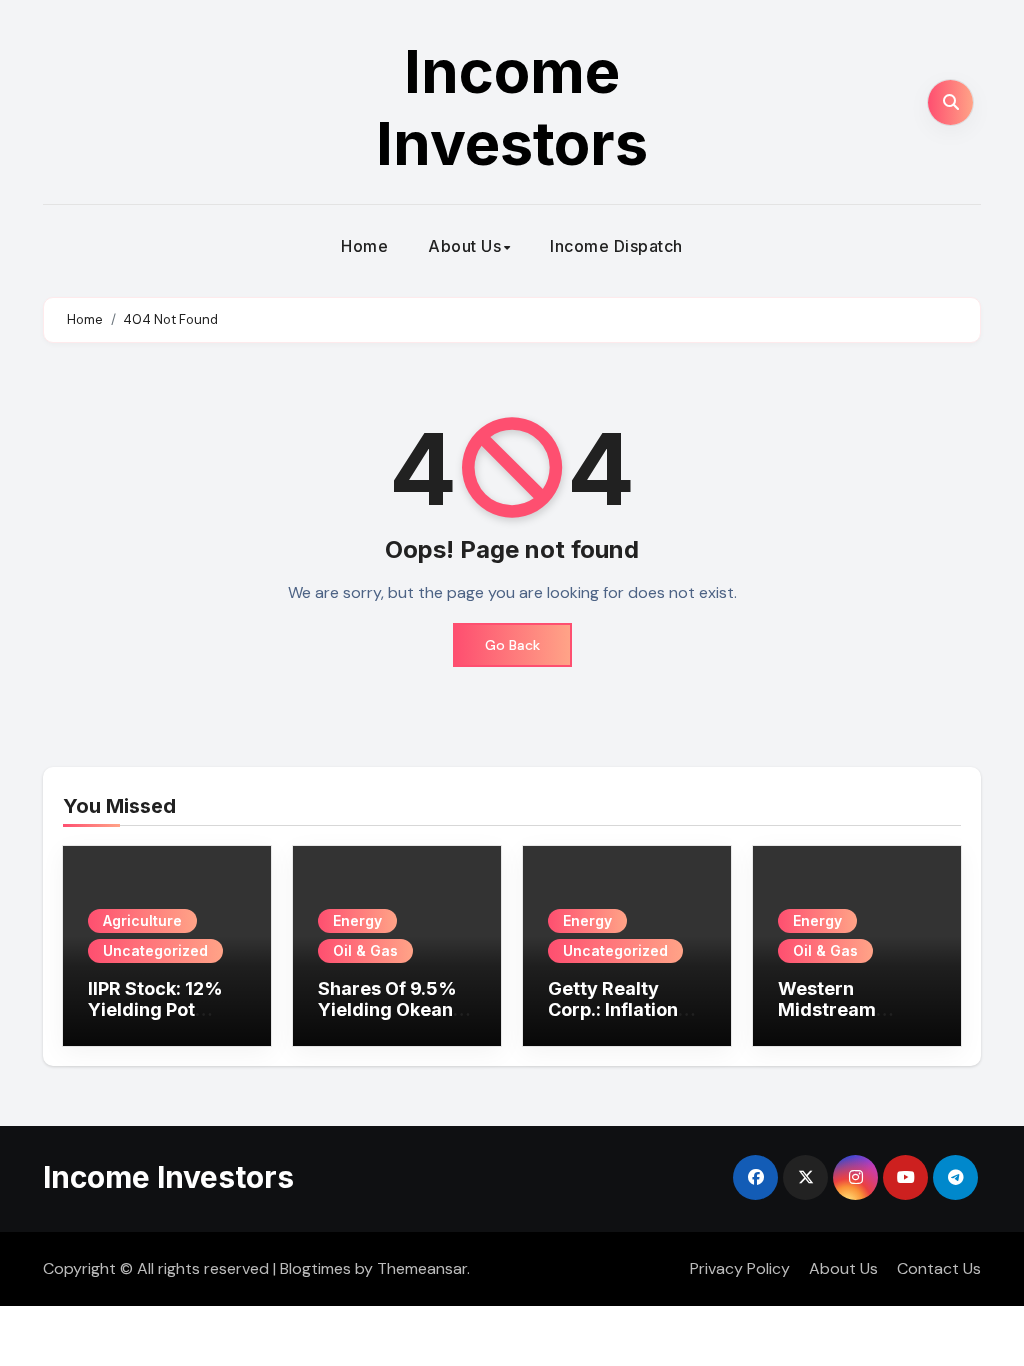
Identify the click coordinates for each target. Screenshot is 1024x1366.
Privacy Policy (740, 1268)
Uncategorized (155, 950)
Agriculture (142, 920)
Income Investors (512, 107)
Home (364, 246)
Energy (357, 920)
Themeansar (422, 1268)
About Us (464, 246)
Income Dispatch (616, 246)
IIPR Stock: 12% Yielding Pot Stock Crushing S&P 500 (156, 1021)
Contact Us (939, 1268)
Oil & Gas (365, 950)
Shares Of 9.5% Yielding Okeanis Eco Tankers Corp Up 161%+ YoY (396, 1021)
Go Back (512, 645)
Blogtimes (315, 1268)
